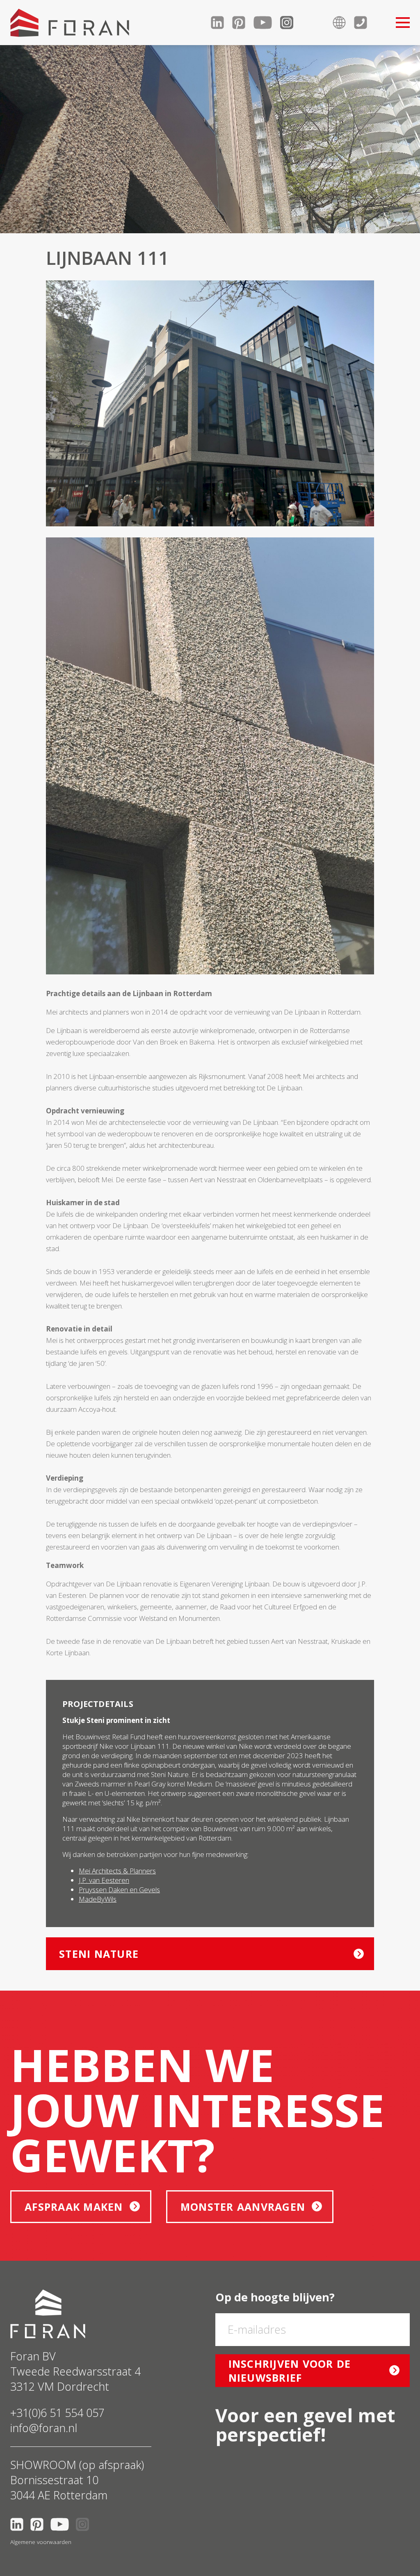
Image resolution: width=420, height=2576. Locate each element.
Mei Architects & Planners (117, 1871)
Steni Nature (99, 1954)
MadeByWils (98, 1899)
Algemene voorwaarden (41, 2542)
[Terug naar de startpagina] (70, 23)
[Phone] (365, 23)
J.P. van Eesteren (104, 1880)
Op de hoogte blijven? (275, 2297)
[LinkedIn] (221, 23)
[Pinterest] (243, 23)
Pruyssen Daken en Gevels (119, 1890)
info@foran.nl (44, 2428)
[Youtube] (267, 23)
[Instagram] (291, 23)
